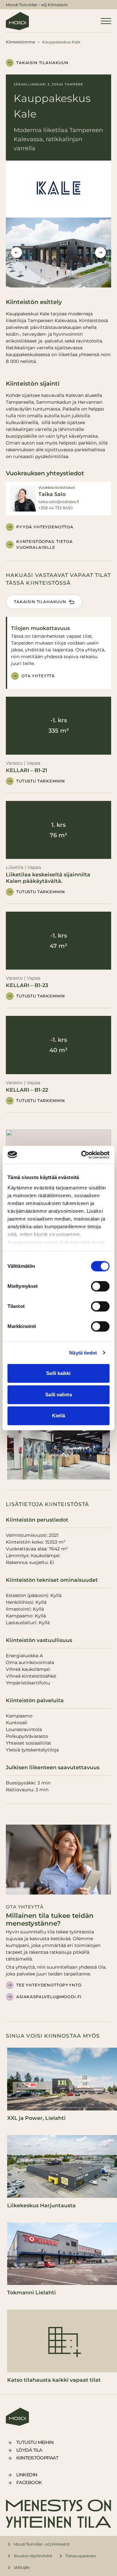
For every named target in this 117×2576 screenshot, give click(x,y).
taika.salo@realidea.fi (59, 502)
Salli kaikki (58, 1373)
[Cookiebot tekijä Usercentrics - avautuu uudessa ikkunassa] (83, 1155)
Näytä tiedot (83, 1353)
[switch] (100, 1286)
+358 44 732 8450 (56, 508)
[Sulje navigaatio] (106, 21)
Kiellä (58, 1416)
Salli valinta (58, 1395)
